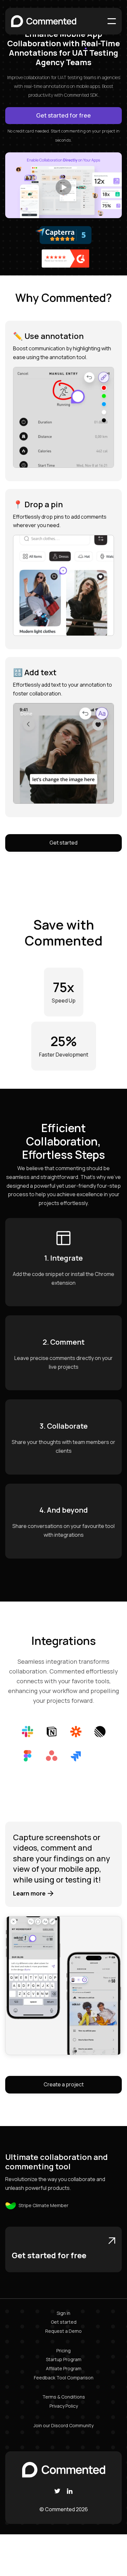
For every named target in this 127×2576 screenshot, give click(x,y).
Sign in (63, 2313)
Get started (63, 843)
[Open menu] (112, 21)
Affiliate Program (64, 2368)
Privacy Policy (64, 2406)
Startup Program (64, 2359)
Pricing (63, 2351)
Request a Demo (63, 2331)
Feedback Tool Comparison (64, 2378)
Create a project (64, 2084)
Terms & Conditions (64, 2397)
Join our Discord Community (63, 2425)
